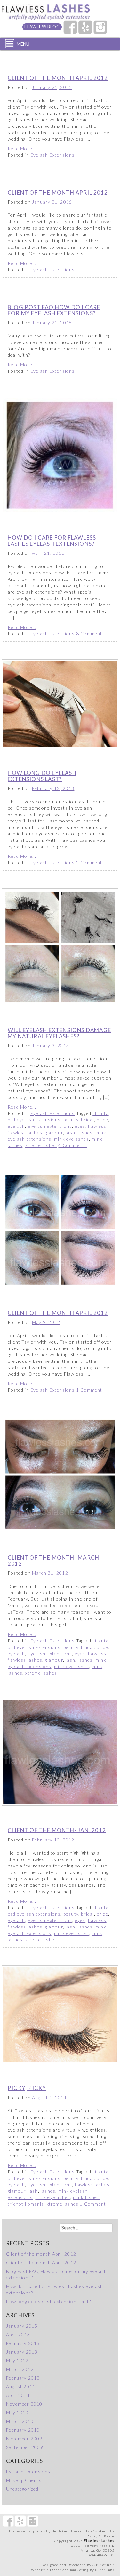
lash (70, 1132)
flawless (97, 1126)
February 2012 (23, 2378)
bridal (87, 1120)
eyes (80, 1126)
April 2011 (18, 2395)
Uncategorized (22, 2489)
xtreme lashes (41, 1145)
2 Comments (91, 862)
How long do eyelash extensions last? (42, 776)
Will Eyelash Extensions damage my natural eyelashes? (59, 1033)
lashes (85, 1132)
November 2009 (24, 2438)
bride (102, 1120)
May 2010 (17, 2412)
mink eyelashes (72, 1139)
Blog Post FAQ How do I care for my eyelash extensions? (54, 310)
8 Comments (91, 634)
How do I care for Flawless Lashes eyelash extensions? (52, 540)
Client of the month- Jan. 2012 (57, 1830)
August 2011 (21, 2386)
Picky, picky (27, 2088)
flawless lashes (25, 1132)
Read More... (22, 148)
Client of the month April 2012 (58, 78)
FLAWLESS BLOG (42, 27)
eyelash (16, 1126)
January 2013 (22, 2352)
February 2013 (23, 2343)
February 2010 (23, 2430)
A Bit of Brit (104, 2565)
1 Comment (89, 1390)
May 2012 (17, 2360)
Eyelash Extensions (53, 155)
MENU (23, 44)
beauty (71, 1120)
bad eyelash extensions (34, 1120)
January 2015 (22, 2326)
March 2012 (20, 2369)
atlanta (100, 1113)
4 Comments (73, 1145)
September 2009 (25, 2447)
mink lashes (86, 2197)
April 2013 (18, 2334)
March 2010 (20, 2421)
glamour (54, 1132)
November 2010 (24, 2404)
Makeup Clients (24, 2480)
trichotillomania (26, 2204)
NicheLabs (105, 2570)
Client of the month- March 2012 (53, 1560)
